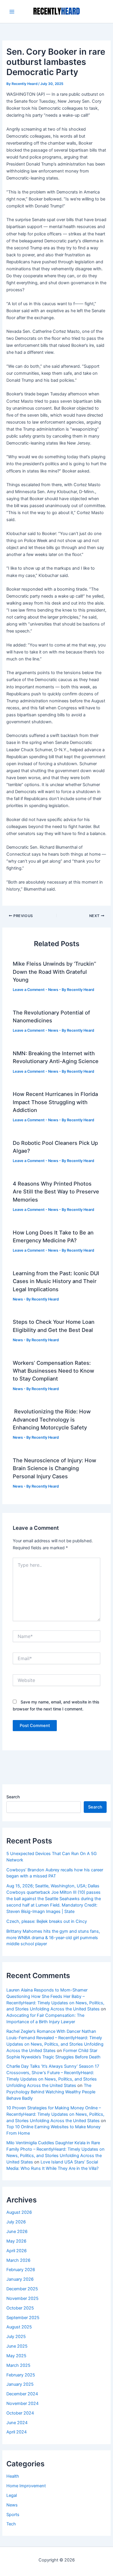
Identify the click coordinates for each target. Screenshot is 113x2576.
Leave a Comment (29, 990)
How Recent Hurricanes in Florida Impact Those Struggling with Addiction (55, 1102)
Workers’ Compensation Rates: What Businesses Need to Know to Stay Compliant (53, 1371)
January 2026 (20, 2279)
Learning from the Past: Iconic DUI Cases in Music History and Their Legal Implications (56, 1281)
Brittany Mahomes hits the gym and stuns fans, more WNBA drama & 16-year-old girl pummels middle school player (53, 1938)
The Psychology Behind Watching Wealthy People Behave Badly (51, 2092)
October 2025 (20, 2308)
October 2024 (20, 2413)
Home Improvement (26, 2486)
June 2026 (17, 2232)
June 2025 (17, 2346)
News (53, 990)
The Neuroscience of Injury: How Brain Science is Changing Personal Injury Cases (54, 1468)
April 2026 (17, 2251)
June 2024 (17, 2423)
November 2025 (22, 2298)
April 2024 (17, 2432)
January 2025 (20, 2384)
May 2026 (16, 2241)
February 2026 (21, 2270)
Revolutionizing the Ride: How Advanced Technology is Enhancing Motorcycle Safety (52, 1419)
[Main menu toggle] (12, 12)
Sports (13, 2515)
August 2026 (19, 2212)
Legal (12, 2495)
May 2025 (16, 2356)
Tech (11, 2524)
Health (13, 2476)
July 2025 (16, 2337)
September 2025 (23, 2318)
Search (13, 1797)
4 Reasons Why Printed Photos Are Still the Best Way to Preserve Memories (56, 1192)
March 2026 (18, 2260)
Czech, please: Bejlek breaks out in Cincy (47, 1921)
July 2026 (16, 2222)
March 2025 (18, 2365)
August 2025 (19, 2327)
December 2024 (22, 2394)
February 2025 (21, 2375)
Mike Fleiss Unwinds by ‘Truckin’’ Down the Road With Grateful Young (54, 972)
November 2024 (22, 2403)
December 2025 (22, 2289)
